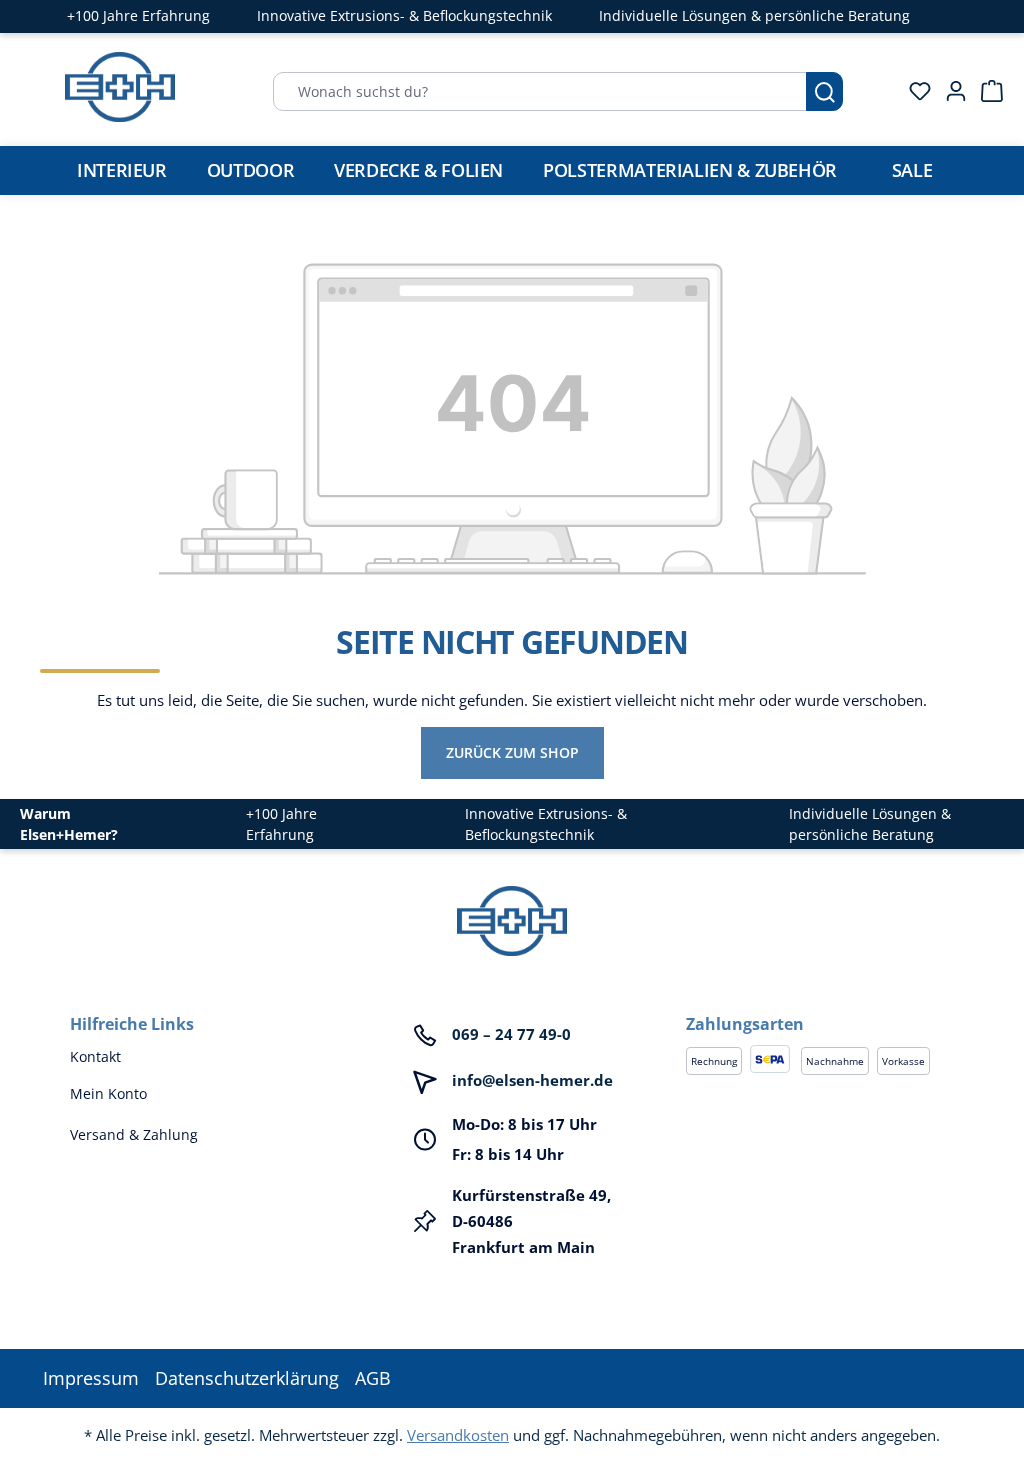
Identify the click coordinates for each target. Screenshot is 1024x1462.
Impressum (91, 1378)
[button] (820, 1004)
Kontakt (95, 1056)
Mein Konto (108, 1093)
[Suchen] (824, 91)
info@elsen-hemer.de (532, 1080)
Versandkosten (458, 1435)
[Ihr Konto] (950, 91)
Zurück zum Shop (512, 752)
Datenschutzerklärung (247, 1378)
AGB (373, 1378)
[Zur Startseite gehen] (120, 87)
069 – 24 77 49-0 (511, 1034)
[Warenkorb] (986, 91)
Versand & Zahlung (134, 1134)
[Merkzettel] (914, 91)
